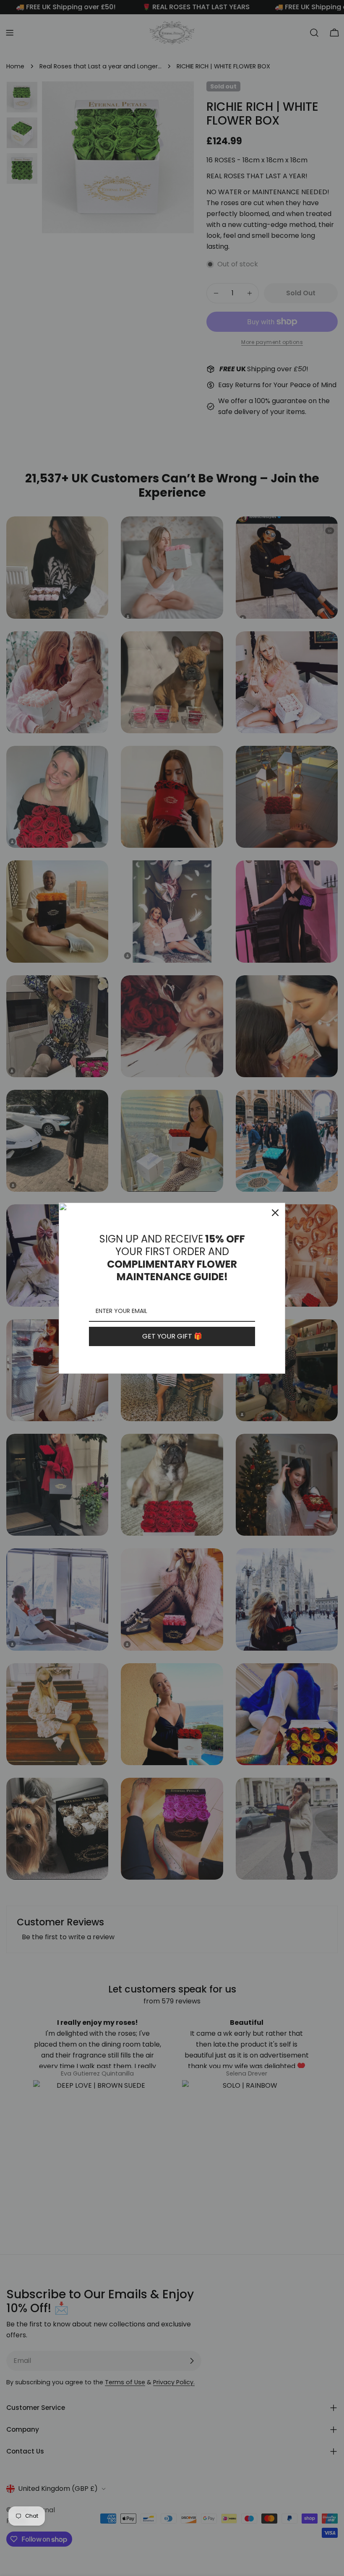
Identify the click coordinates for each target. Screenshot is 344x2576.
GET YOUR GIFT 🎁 (172, 1336)
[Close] (275, 1213)
